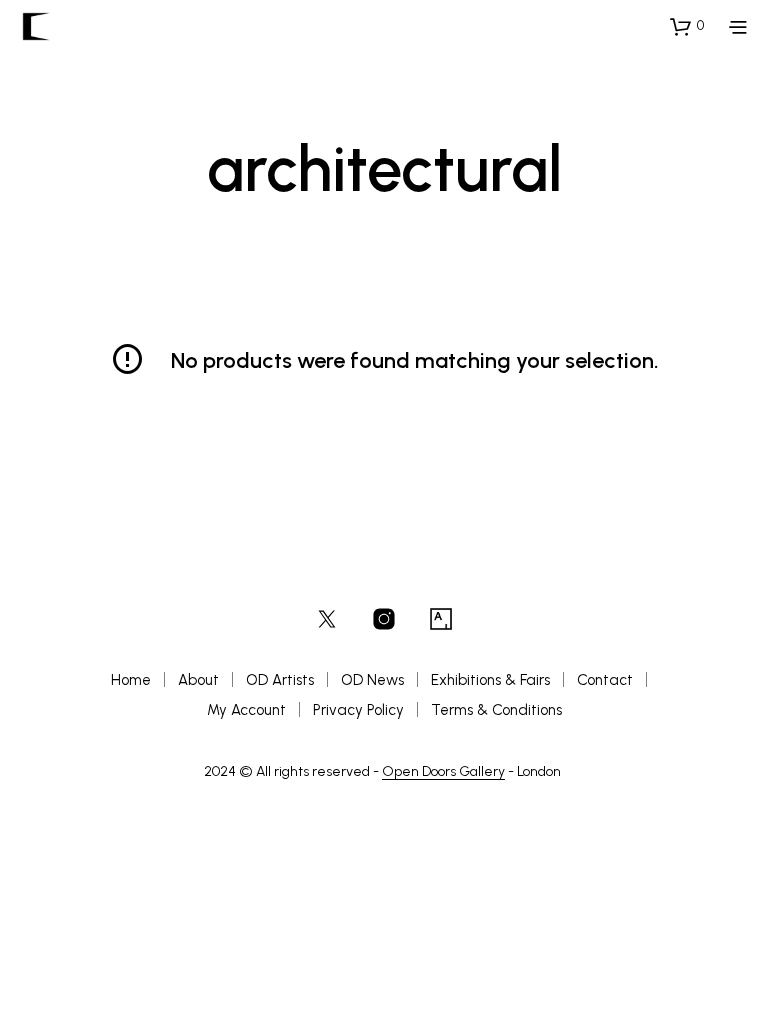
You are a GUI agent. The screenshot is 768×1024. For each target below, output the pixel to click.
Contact (605, 680)
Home (131, 680)
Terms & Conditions (496, 710)
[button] (687, 26)
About (198, 680)
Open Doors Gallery (443, 772)
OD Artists (280, 680)
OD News (372, 680)
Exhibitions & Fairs (490, 680)
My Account (246, 710)
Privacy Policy (358, 710)
